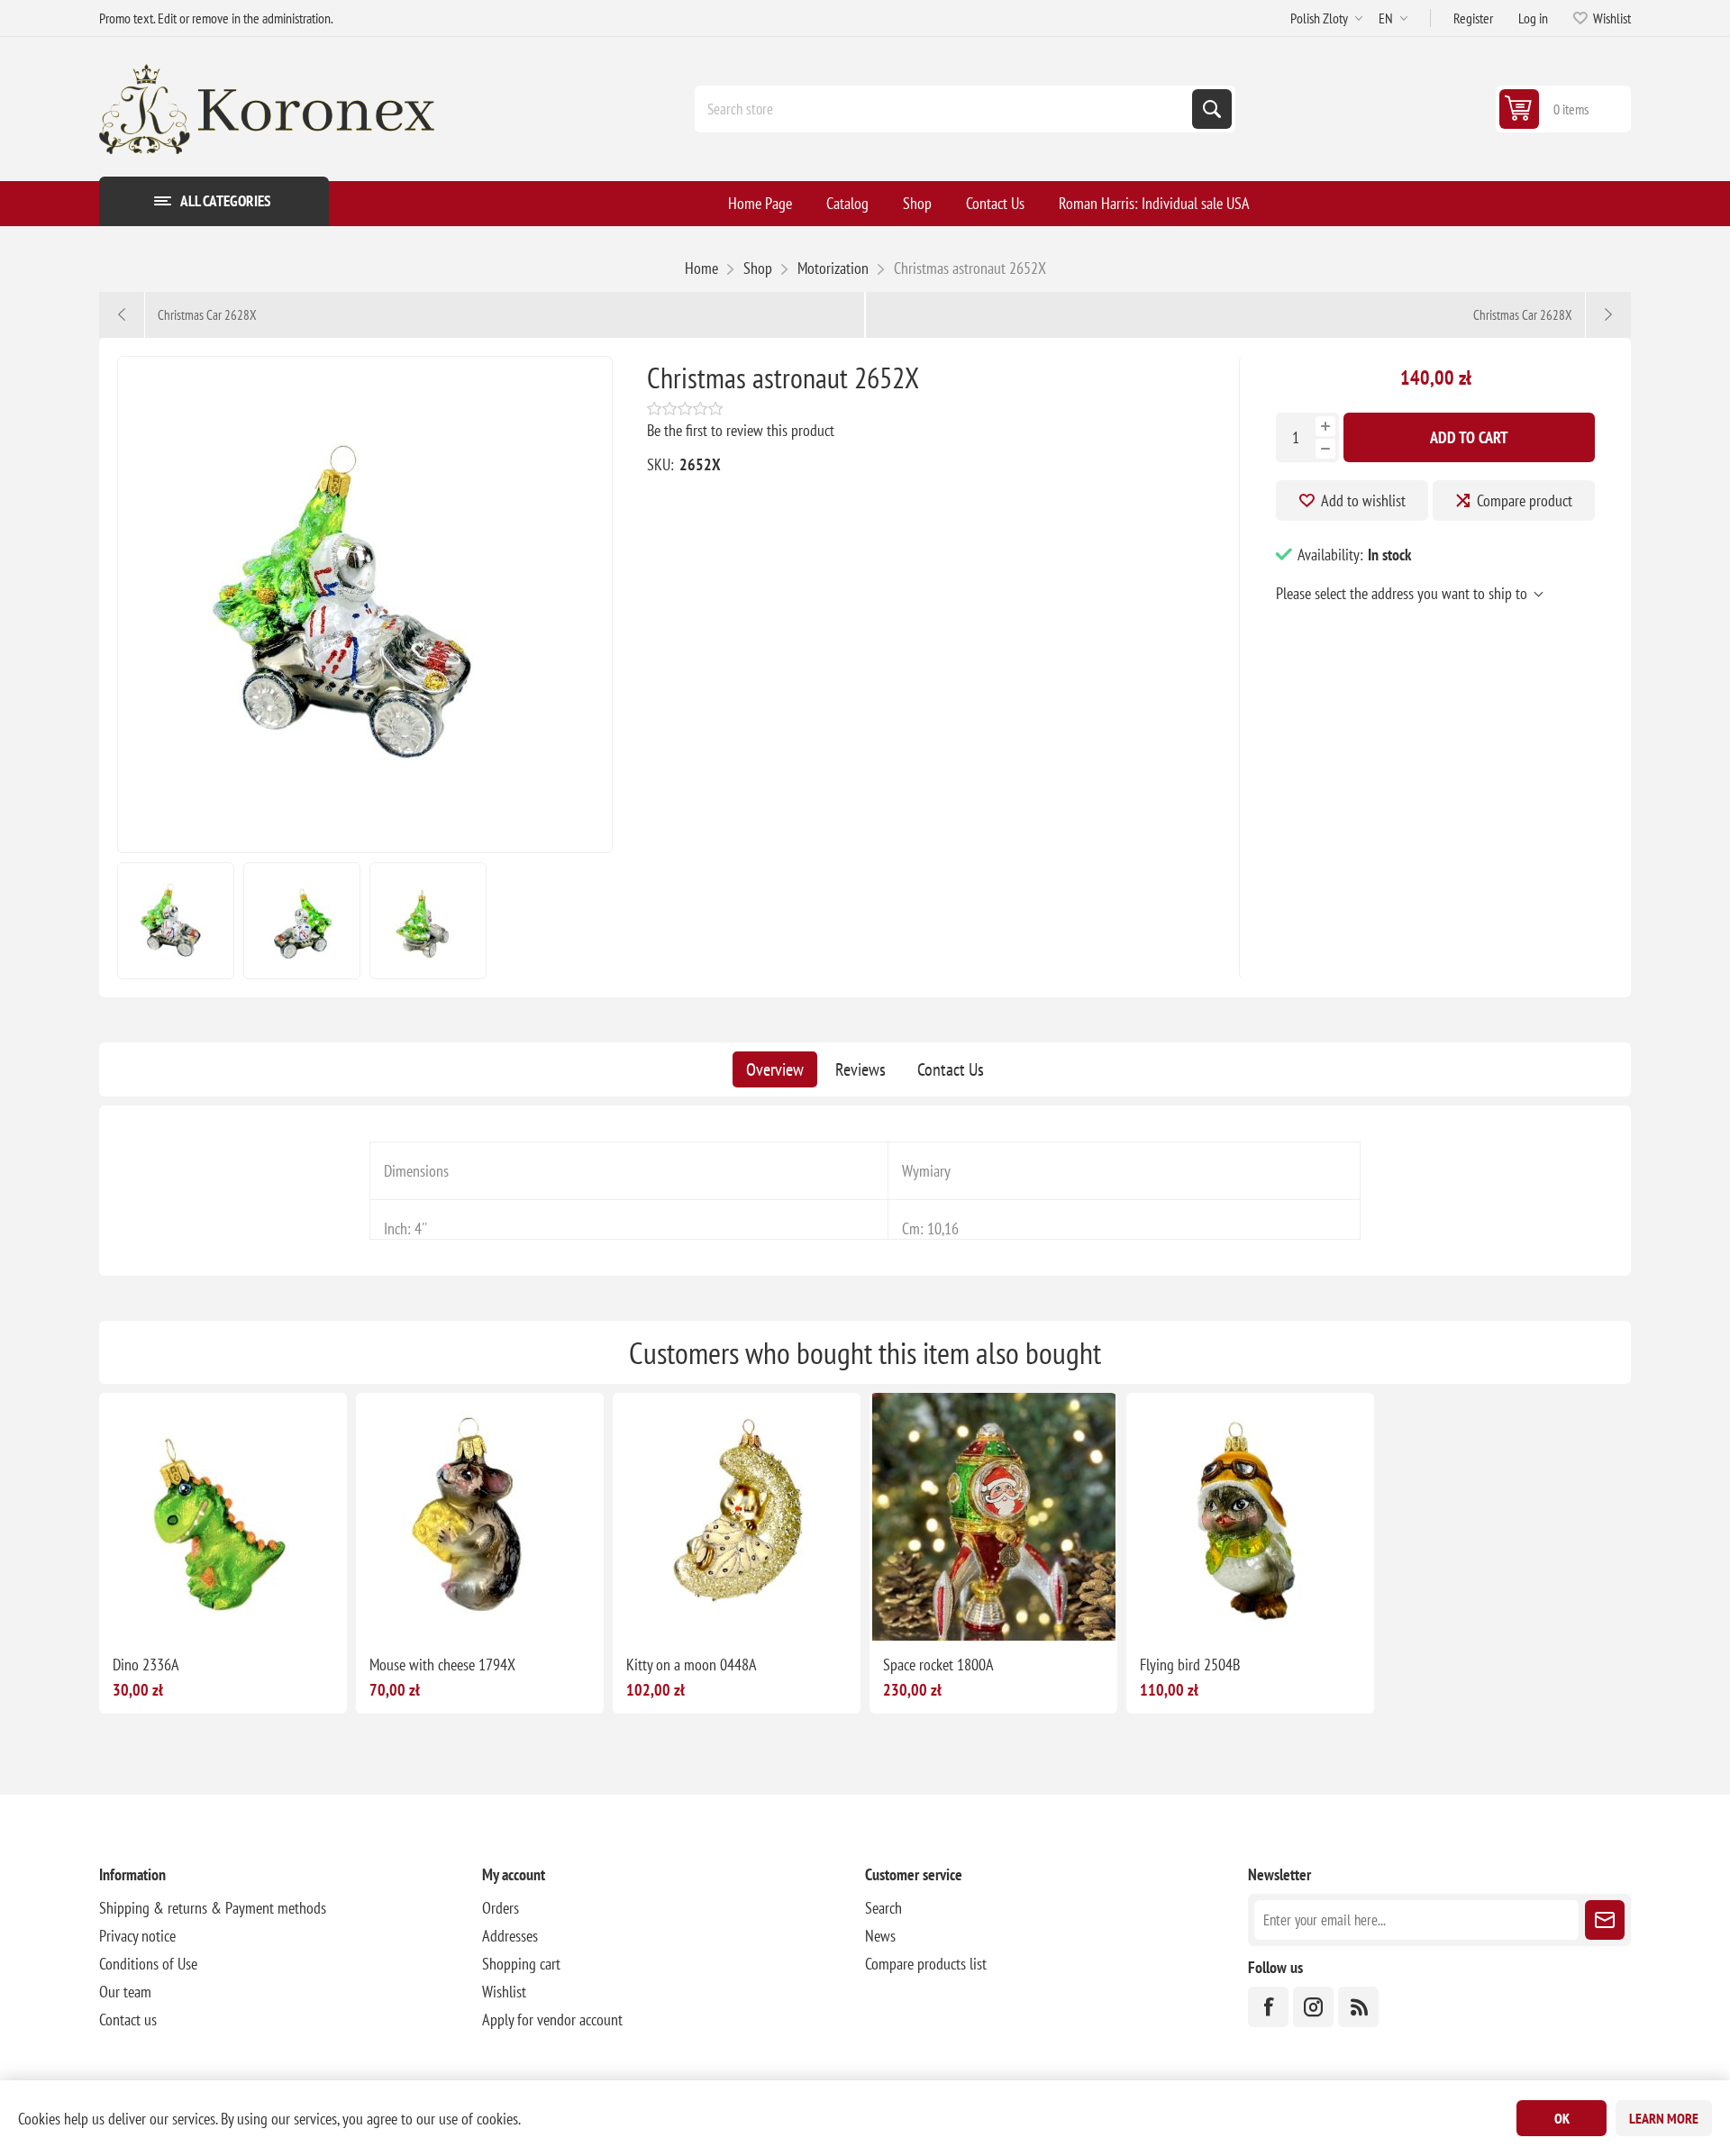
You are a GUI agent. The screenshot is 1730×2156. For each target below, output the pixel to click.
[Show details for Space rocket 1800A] (993, 1517)
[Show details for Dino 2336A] (223, 1517)
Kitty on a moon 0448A (692, 1665)
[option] (176, 921)
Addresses (510, 1936)
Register (1473, 18)
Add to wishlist (1363, 500)
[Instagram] (1313, 2007)
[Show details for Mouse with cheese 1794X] (480, 1517)
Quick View (204, 1612)
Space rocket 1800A (938, 1665)
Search (1212, 109)
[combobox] (945, 109)
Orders (501, 1908)
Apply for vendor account (552, 2020)
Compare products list (926, 1964)
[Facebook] (1268, 2007)
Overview (775, 1069)
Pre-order (1050, 1612)
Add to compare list (166, 1612)
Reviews (860, 1069)
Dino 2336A (146, 1665)
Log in (1533, 18)
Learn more (1664, 2118)
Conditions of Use (148, 1964)
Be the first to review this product (741, 430)
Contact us (128, 2020)
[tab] (775, 1069)
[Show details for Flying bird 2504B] (1250, 1517)
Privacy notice (137, 1936)
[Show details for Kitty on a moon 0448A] (737, 1517)
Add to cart (1469, 437)
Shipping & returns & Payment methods (213, 1908)
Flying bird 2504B (1190, 1665)
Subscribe (1605, 1920)
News (880, 1936)
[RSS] (1358, 2007)
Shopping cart (521, 1964)
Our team (125, 1992)
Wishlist (504, 1992)
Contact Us (951, 1069)
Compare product (1525, 500)
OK (1562, 2118)
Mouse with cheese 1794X (442, 1665)
